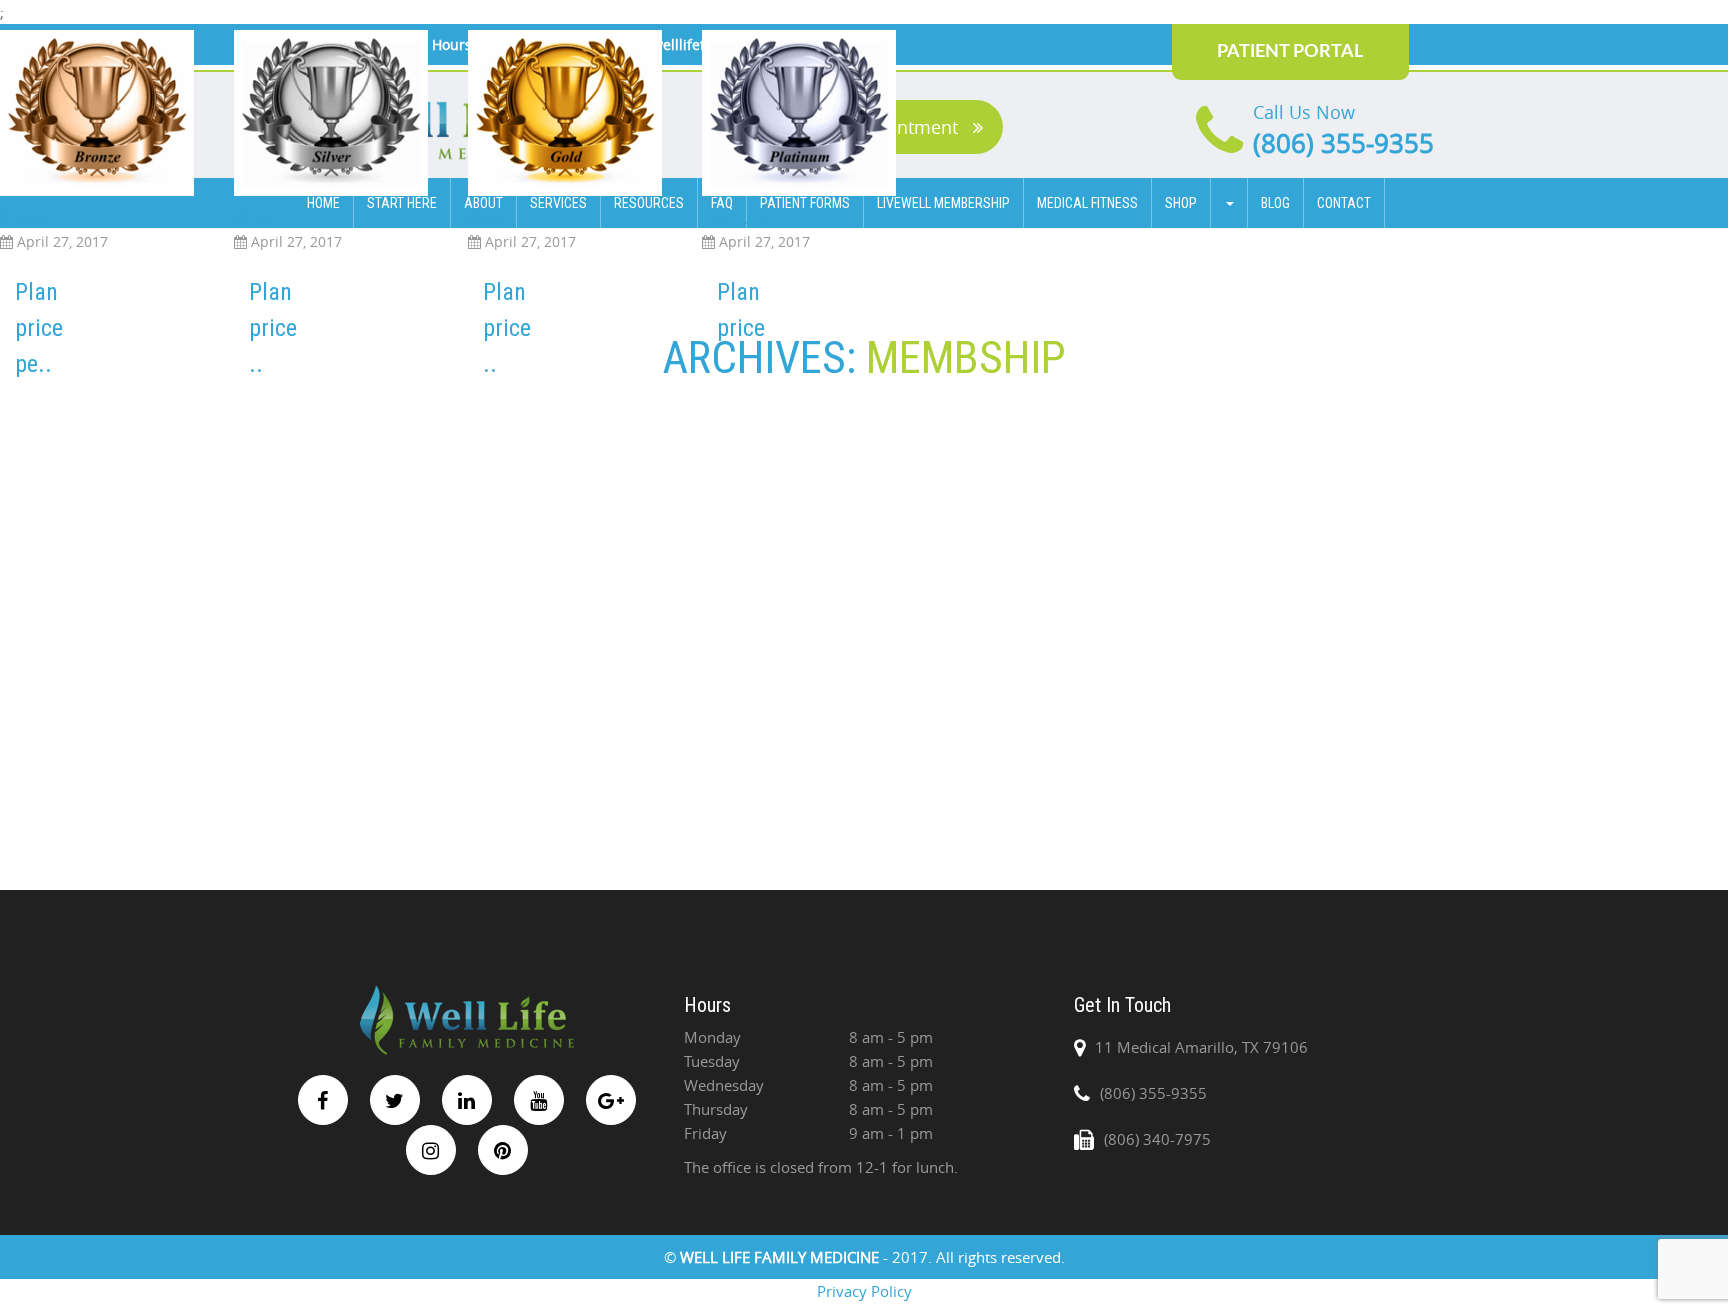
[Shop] (1229, 203)
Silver (253, 218)
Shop (1181, 203)
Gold (484, 218)
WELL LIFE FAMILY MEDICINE (781, 1257)
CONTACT (1344, 203)
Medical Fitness (1087, 203)
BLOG (1275, 203)
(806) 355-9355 (1343, 143)
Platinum (733, 218)
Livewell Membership (943, 203)
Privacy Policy (864, 1291)
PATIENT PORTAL (1290, 52)
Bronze (24, 218)
